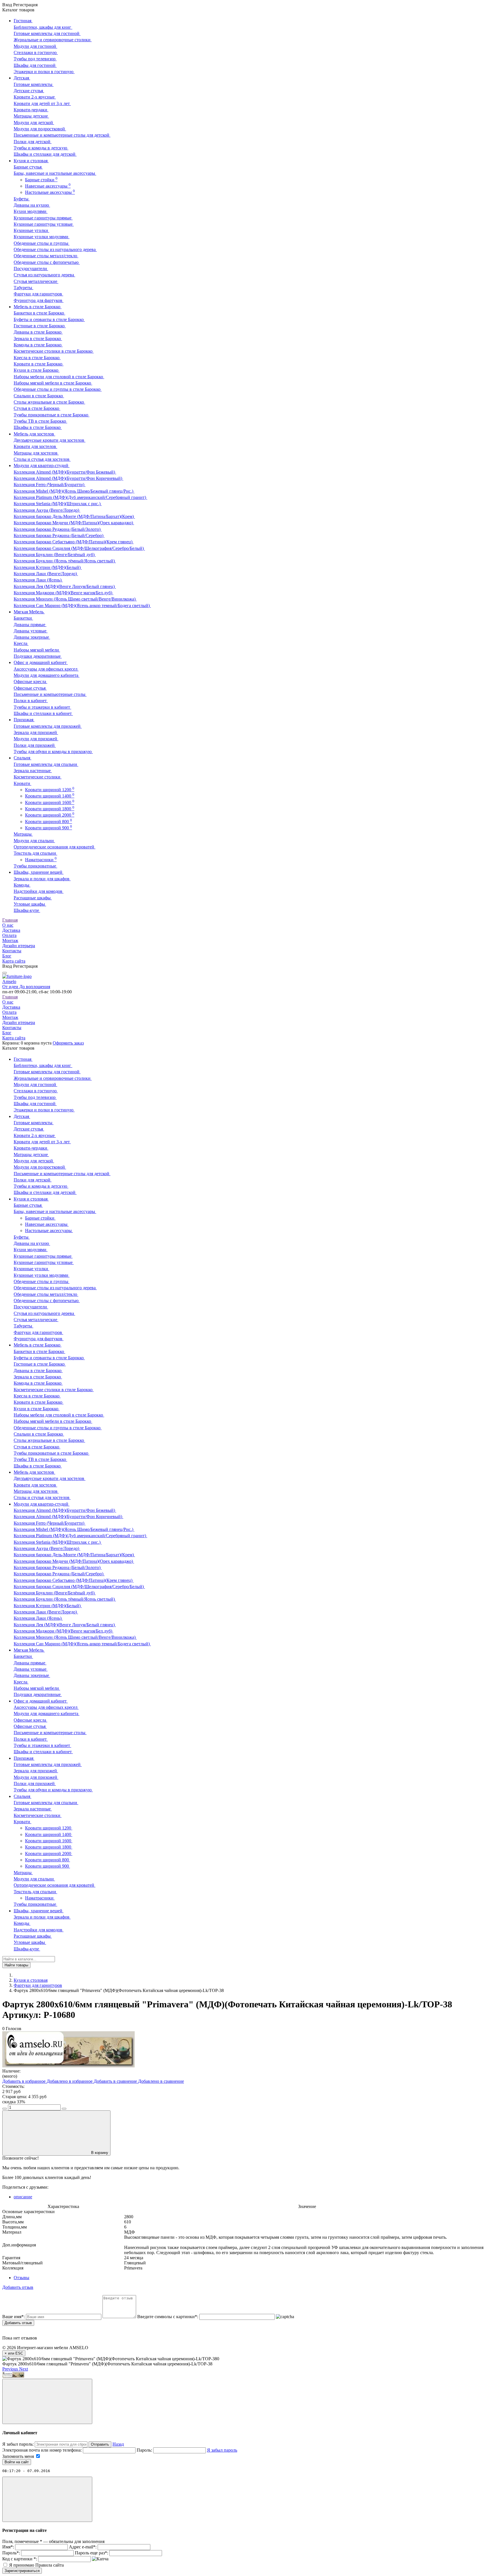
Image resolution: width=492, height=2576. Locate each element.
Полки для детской (33, 142)
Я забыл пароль (222, 2450)
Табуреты (23, 288)
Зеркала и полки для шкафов (42, 879)
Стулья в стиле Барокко (37, 408)
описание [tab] (23, 2197)
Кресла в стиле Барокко (37, 358)
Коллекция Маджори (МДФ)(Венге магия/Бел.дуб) (63, 593)
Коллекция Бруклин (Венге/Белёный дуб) (55, 555)
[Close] (47, 2401)
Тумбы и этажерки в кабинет (42, 707)
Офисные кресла (30, 681)
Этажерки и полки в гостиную (44, 72)
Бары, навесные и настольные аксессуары (55, 173)
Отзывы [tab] (21, 2278)
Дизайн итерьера (19, 946)
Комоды (22, 885)
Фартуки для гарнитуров (38, 294)
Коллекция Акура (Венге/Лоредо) (47, 510)
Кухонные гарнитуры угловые (44, 224)
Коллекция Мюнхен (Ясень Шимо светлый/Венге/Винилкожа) (75, 599)
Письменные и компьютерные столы (50, 694)
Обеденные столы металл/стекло (46, 256)
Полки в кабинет (31, 701)
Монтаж (10, 940)
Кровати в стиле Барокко (39, 364)
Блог (7, 956)
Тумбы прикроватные (35, 866)
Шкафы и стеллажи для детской (45, 154)
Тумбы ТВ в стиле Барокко (40, 421)
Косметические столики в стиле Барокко (54, 351)
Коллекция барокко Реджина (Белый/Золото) (58, 529)
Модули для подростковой (40, 129)
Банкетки (23, 618)
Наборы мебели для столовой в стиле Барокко (59, 377)
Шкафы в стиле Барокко (38, 427)
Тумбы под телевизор (35, 59)
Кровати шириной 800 (49, 822)
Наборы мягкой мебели (37, 650)
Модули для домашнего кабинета (47, 675)
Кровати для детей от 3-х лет (42, 103)
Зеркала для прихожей (36, 732)
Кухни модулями (31, 211)
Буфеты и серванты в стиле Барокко (49, 319)
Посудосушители (31, 269)
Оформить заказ (68, 1043)
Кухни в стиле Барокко (37, 370)
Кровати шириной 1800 (50, 809)
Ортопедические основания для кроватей (55, 847)
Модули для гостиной (35, 46)
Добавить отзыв (18, 2323)
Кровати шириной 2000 (50, 815)
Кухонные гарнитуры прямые (43, 218)
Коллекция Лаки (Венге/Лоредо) (46, 574)
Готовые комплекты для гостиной (47, 33)
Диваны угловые (31, 631)
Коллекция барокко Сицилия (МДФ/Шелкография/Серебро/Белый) (79, 548)
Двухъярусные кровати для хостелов (50, 440)
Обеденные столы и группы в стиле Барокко (58, 389)
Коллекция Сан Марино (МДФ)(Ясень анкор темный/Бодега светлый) (82, 606)
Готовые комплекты (34, 84)
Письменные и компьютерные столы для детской (62, 135)
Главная (10, 920)
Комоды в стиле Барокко (38, 345)
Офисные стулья (30, 688)
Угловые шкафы (30, 904)
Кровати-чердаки (31, 110)
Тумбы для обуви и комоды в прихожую (53, 752)
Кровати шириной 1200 (50, 790)
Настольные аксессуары (50, 192)
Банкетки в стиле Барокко (39, 313)
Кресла (21, 643)
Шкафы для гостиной (35, 65)
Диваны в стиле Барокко (38, 332)
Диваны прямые (30, 625)
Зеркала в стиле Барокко (38, 339)
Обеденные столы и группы (42, 243)
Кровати (22, 783)
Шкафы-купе (27, 910)
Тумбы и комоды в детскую (41, 148)
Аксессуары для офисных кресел (46, 669)
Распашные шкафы (33, 898)
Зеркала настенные (33, 771)
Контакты (12, 951)
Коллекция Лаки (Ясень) (38, 580)
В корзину (100, 2153)
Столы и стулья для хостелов (42, 459)
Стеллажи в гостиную (36, 53)
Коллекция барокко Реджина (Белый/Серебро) (59, 535)
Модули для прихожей (36, 739)
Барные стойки (41, 180)
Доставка (11, 930)
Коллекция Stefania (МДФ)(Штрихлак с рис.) (58, 504)
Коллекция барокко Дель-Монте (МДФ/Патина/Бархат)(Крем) (74, 516)
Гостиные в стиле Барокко (40, 326)
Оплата (9, 935)
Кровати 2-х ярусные (35, 97)
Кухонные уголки (31, 230)
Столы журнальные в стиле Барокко (49, 402)
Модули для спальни (34, 841)
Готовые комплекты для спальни (46, 764)
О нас (8, 925)
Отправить (100, 2444)
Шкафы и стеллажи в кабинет (43, 713)
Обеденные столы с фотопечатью (47, 262)
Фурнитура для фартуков (39, 300)
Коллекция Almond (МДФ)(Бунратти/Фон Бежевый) (65, 472)
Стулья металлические (36, 281)
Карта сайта (14, 961)
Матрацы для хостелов (36, 453)
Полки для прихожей (35, 745)
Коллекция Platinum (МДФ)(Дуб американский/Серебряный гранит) (80, 497)
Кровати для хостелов (35, 446)
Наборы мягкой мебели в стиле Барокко (53, 383)
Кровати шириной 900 (49, 828)
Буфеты (22, 199)
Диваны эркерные (32, 637)
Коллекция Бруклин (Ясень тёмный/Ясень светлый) (65, 561)
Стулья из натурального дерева (44, 275)
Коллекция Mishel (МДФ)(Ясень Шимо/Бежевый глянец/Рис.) (74, 491)
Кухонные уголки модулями (42, 237)
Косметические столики (38, 777)
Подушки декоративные (38, 656)
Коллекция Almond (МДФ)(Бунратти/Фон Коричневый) (68, 478)
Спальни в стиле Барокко (39, 396)
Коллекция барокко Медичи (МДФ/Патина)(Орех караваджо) (74, 523)
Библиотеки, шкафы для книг (43, 27)
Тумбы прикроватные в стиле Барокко (52, 415)
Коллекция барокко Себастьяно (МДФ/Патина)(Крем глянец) (74, 542)
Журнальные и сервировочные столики (53, 40)
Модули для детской (34, 123)
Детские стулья (29, 91)
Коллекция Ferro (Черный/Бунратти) (50, 485)
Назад (118, 2444)
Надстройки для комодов (39, 891)
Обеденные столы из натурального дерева (55, 249)
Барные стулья (28, 167)
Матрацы (23, 834)
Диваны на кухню (32, 205)
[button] (11, 2369)
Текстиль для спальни (35, 853)
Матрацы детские (31, 116)
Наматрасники (41, 860)
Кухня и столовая (31, 1980)
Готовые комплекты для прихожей (48, 726)
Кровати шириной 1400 (50, 796)
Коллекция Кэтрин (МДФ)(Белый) (48, 567)
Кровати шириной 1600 (50, 802)
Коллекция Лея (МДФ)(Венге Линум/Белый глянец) (65, 586)
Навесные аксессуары (48, 186)
